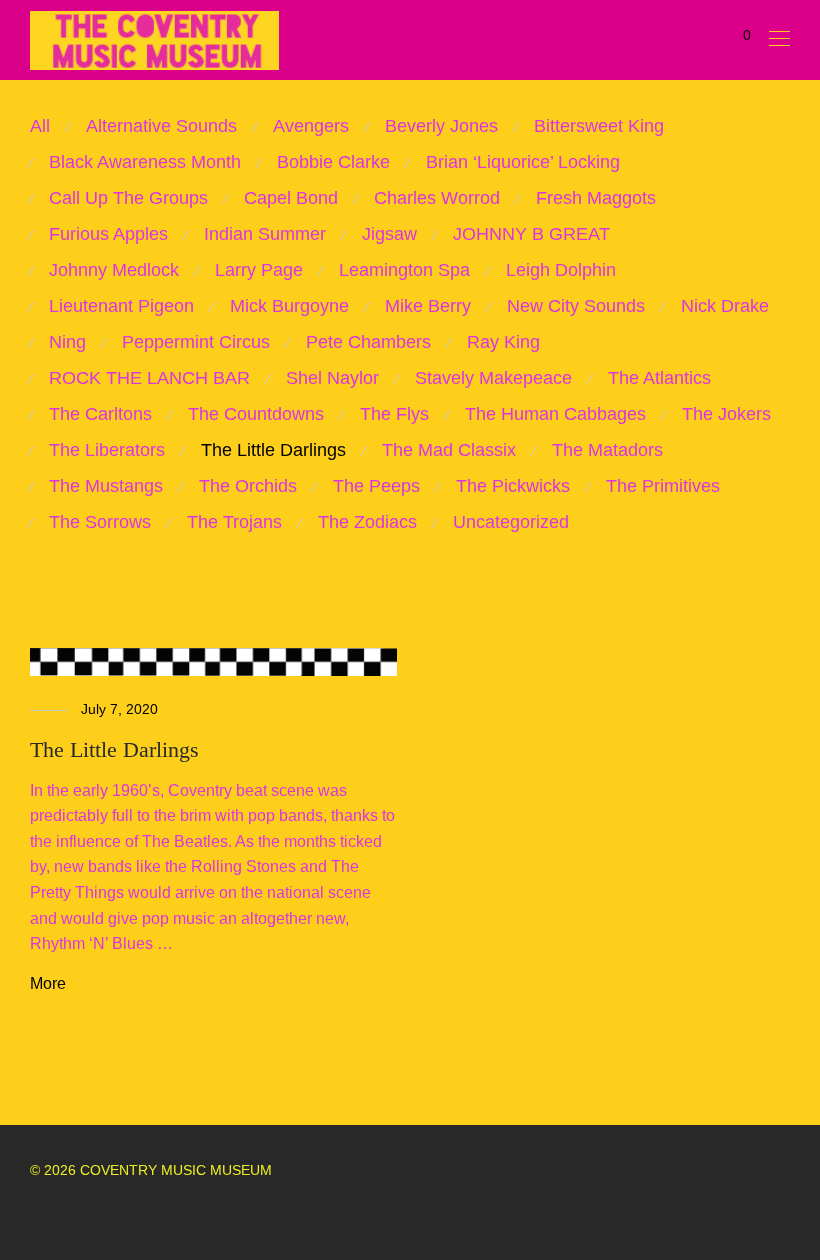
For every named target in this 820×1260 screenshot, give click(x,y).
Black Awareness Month (145, 162)
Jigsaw (389, 234)
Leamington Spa (404, 270)
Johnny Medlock (114, 270)
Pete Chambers (368, 342)
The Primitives (663, 486)
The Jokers (726, 414)
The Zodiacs (367, 522)
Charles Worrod (437, 198)
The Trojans (234, 522)
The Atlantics (659, 378)
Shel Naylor (332, 378)
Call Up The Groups (128, 198)
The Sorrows (100, 522)
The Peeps (376, 486)
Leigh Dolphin (561, 270)
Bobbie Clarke (333, 162)
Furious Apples (108, 234)
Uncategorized (511, 522)
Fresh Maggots (596, 198)
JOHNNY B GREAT (531, 234)
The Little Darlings (273, 450)
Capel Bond (291, 198)
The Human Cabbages (555, 414)
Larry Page (259, 270)
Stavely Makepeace (493, 378)
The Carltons (100, 414)
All (40, 126)
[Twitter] (98, 1214)
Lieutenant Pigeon (121, 306)
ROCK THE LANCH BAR (149, 378)
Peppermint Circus (196, 342)
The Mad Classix (449, 450)
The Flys (394, 414)
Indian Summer (265, 234)
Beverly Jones (441, 126)
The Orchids (248, 486)
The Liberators (107, 450)
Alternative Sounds (161, 126)
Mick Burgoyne (289, 306)
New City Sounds (576, 306)
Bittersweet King (599, 126)
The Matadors (607, 450)
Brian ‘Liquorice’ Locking (523, 162)
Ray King (503, 342)
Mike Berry (428, 306)
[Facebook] (36, 1214)
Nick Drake (725, 306)
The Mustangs (106, 486)
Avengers (311, 126)
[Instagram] (67, 1214)
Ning (67, 342)
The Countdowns (256, 414)
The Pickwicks (513, 486)
